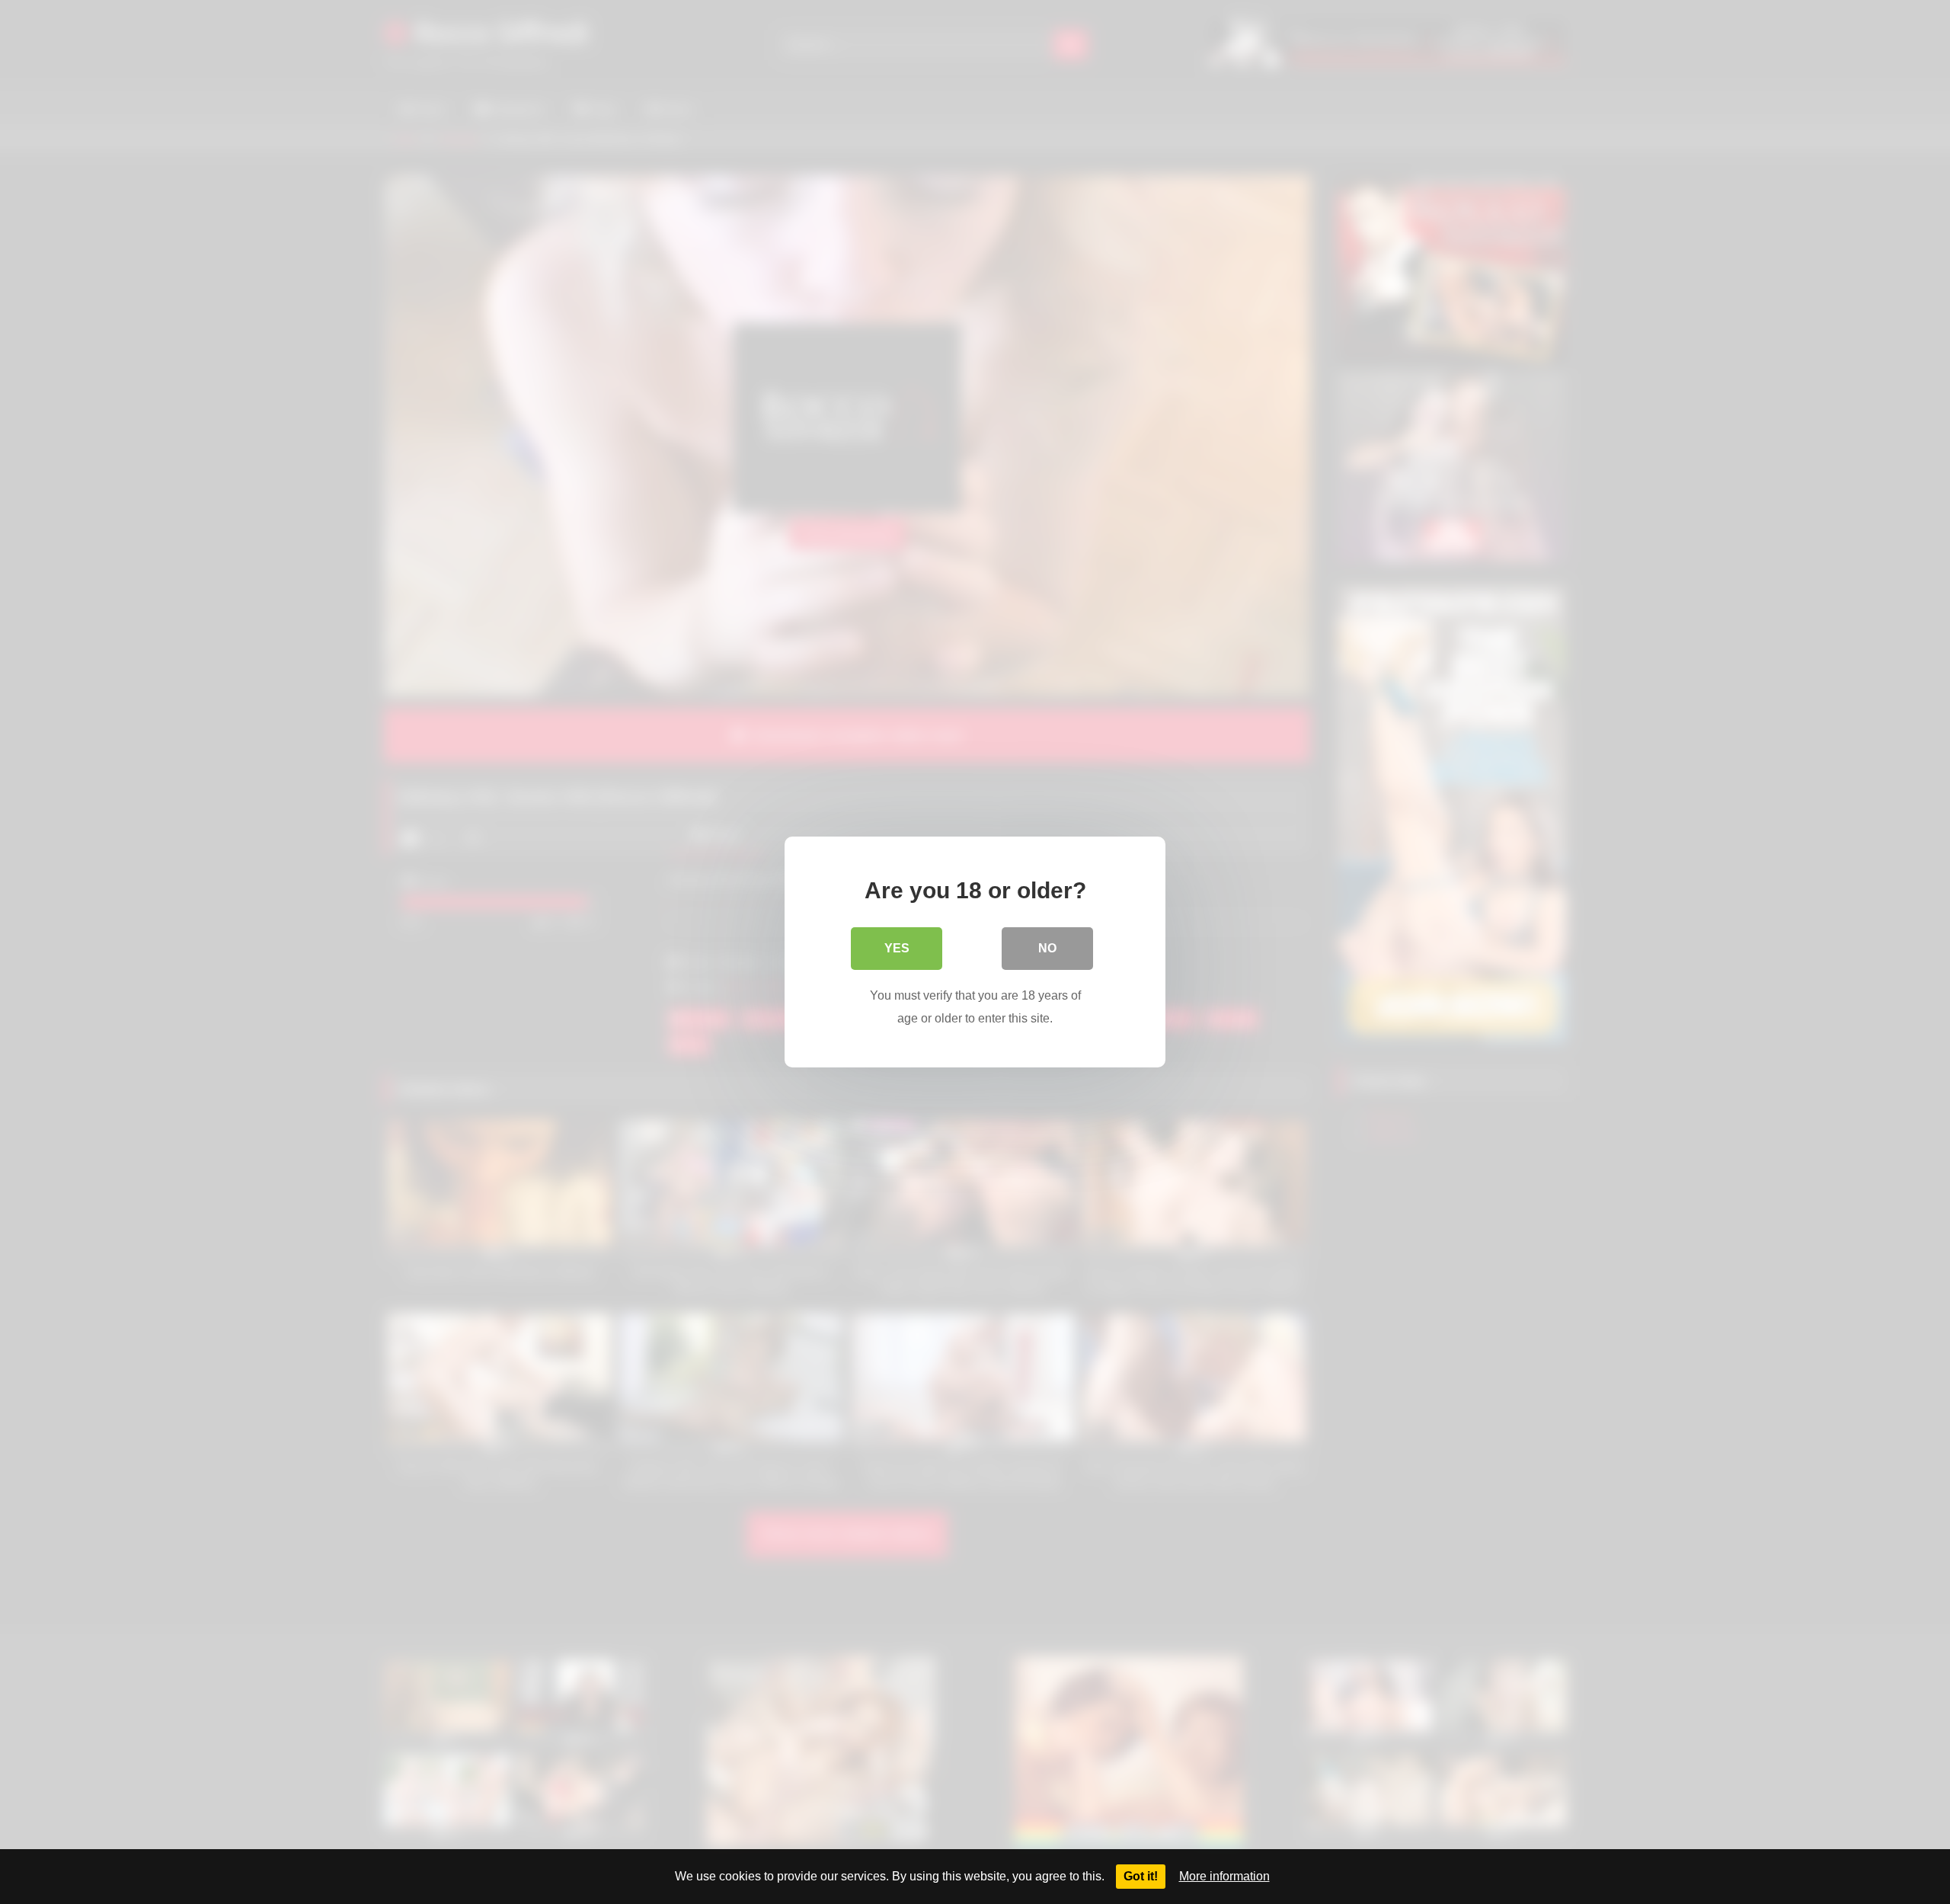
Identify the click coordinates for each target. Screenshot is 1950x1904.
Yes (897, 948)
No (1047, 948)
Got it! (1141, 1876)
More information (1224, 1876)
